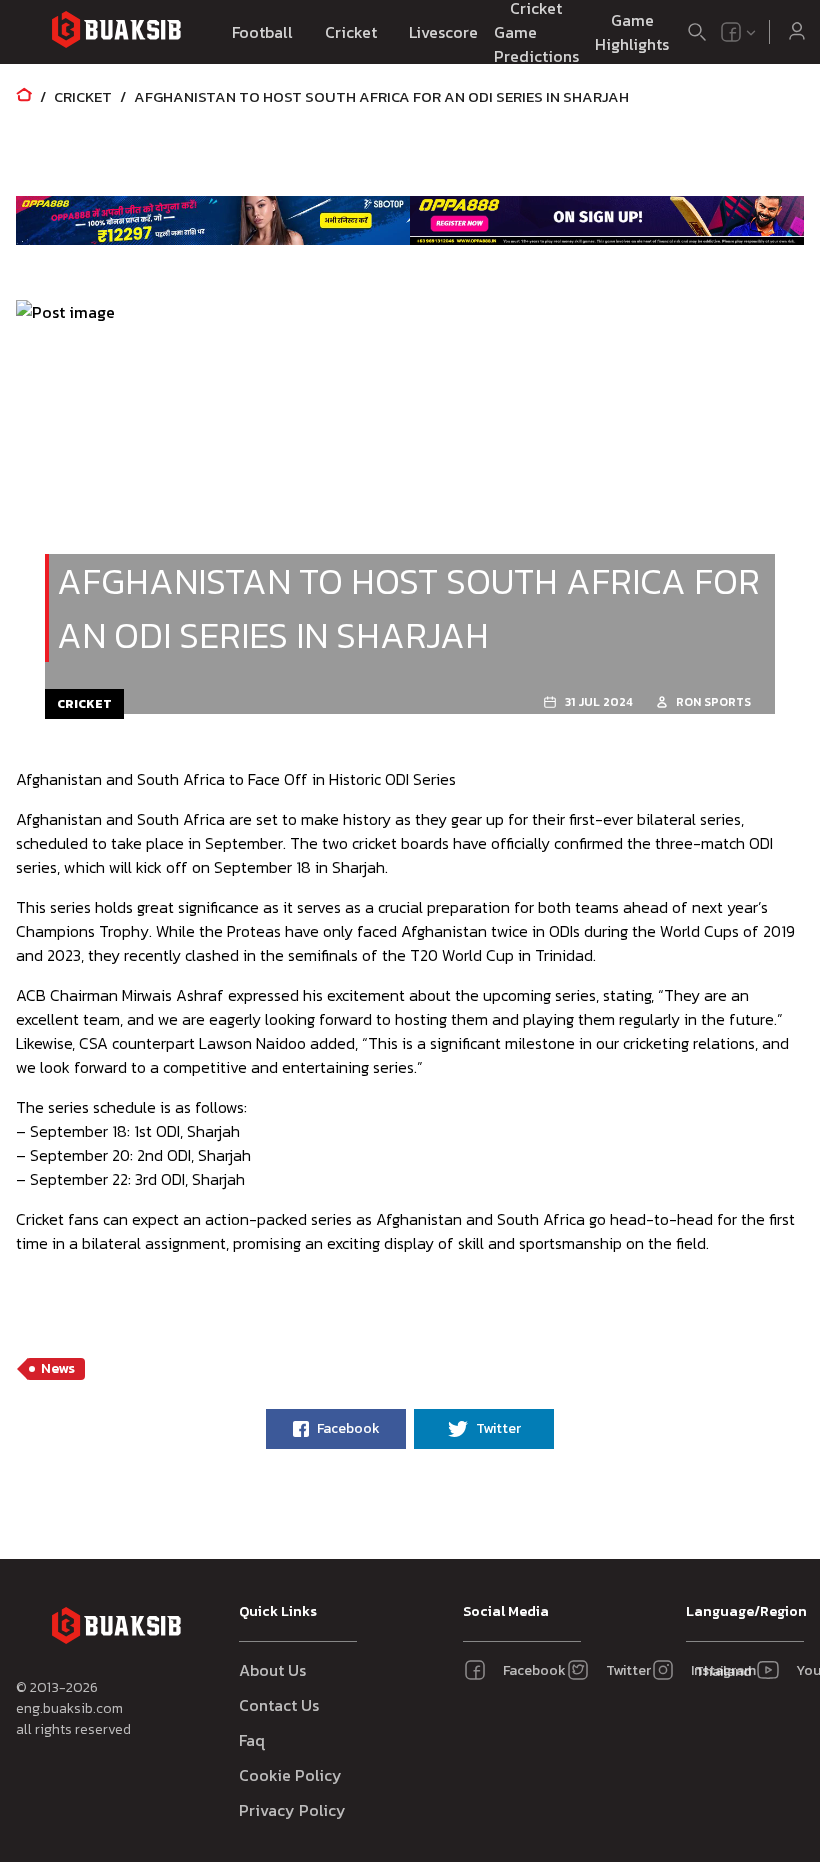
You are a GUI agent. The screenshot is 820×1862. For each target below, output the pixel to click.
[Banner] (213, 220)
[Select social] (739, 32)
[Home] (24, 96)
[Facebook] (731, 32)
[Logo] (116, 32)
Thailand (719, 1671)
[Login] (797, 32)
